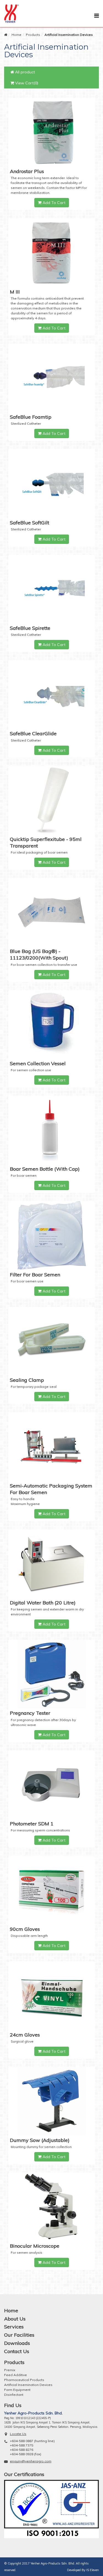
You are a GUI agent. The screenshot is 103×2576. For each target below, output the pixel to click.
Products (33, 35)
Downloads (17, 2343)
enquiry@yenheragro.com (31, 2461)
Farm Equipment (17, 2390)
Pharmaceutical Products (24, 2380)
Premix (10, 2370)
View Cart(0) (26, 83)
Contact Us (17, 2351)
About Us (15, 2319)
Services (14, 2327)
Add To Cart (53, 203)
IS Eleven (93, 2570)
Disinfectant (14, 2395)
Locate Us (18, 2434)
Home (16, 35)
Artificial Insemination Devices (28, 2385)
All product (24, 72)
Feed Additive (16, 2375)
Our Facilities (19, 2335)
